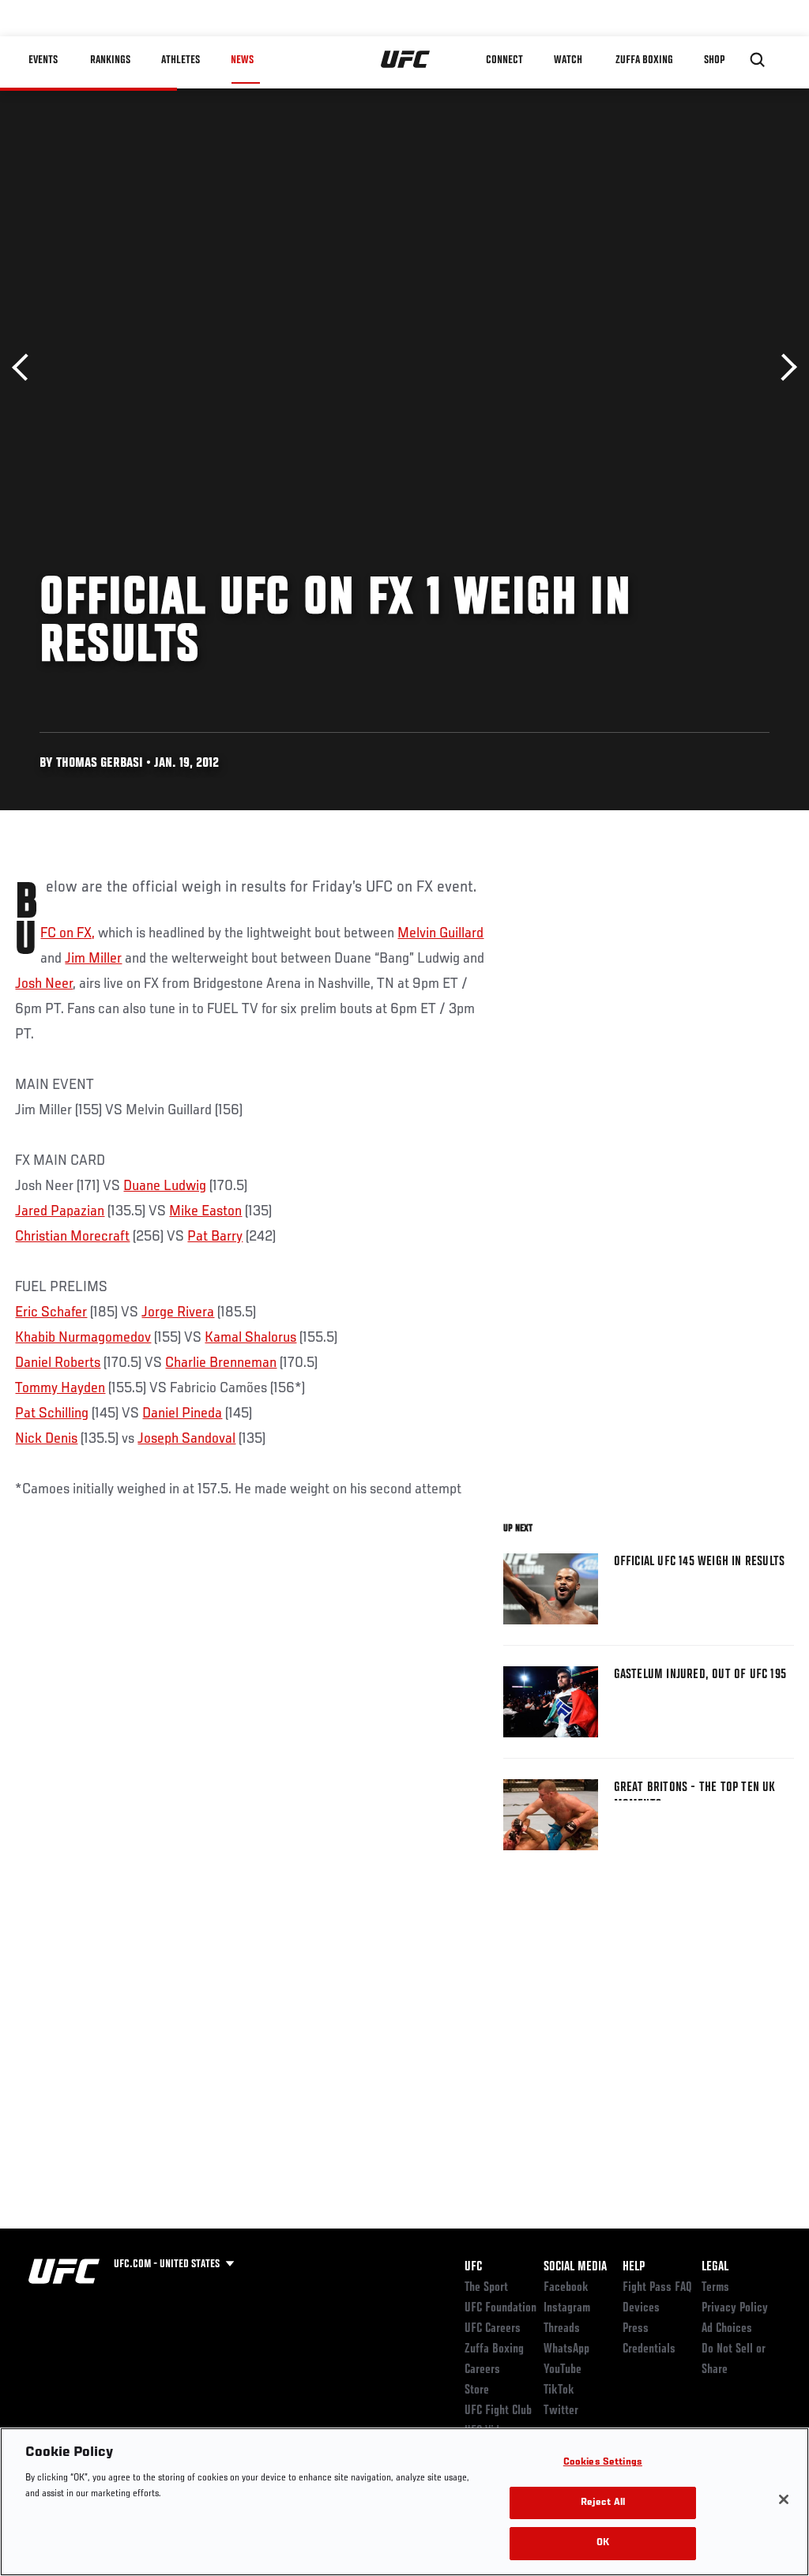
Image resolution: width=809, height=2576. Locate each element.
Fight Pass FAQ (657, 2288)
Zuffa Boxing (644, 60)
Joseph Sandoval (186, 1439)
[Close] (784, 2499)
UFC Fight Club (498, 2411)
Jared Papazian (60, 1211)
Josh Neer (44, 984)
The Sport (486, 2288)
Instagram (567, 2308)
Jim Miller (93, 959)
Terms (715, 2288)
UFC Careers (493, 2329)
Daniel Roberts (58, 1363)
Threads (562, 2329)
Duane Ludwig (165, 1186)
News (242, 60)
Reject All (603, 2503)
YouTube (563, 2370)
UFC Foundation (500, 2308)
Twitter (561, 2411)
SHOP (714, 60)
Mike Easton (205, 1211)
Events (43, 60)
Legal (715, 2267)
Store (477, 2390)
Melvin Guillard (440, 933)
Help (634, 2267)
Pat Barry (215, 1237)
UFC (473, 2267)
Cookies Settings (603, 2463)
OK (603, 2543)
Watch (568, 60)
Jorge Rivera (178, 1312)
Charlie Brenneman (221, 1363)
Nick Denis (46, 1439)
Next (783, 368)
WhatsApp (566, 2349)
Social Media (575, 2267)
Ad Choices (727, 2329)
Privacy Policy (735, 2308)
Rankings (110, 60)
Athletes (181, 60)
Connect (504, 60)
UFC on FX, (68, 933)
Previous (26, 368)
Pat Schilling (52, 1414)
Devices (641, 2308)
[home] (406, 60)
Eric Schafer (51, 1312)
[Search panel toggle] (758, 60)
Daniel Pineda (182, 1414)
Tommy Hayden (60, 1388)
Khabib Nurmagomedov (83, 1338)
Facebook (566, 2288)
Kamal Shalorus (250, 1338)
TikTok (559, 2390)
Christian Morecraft (72, 1237)
